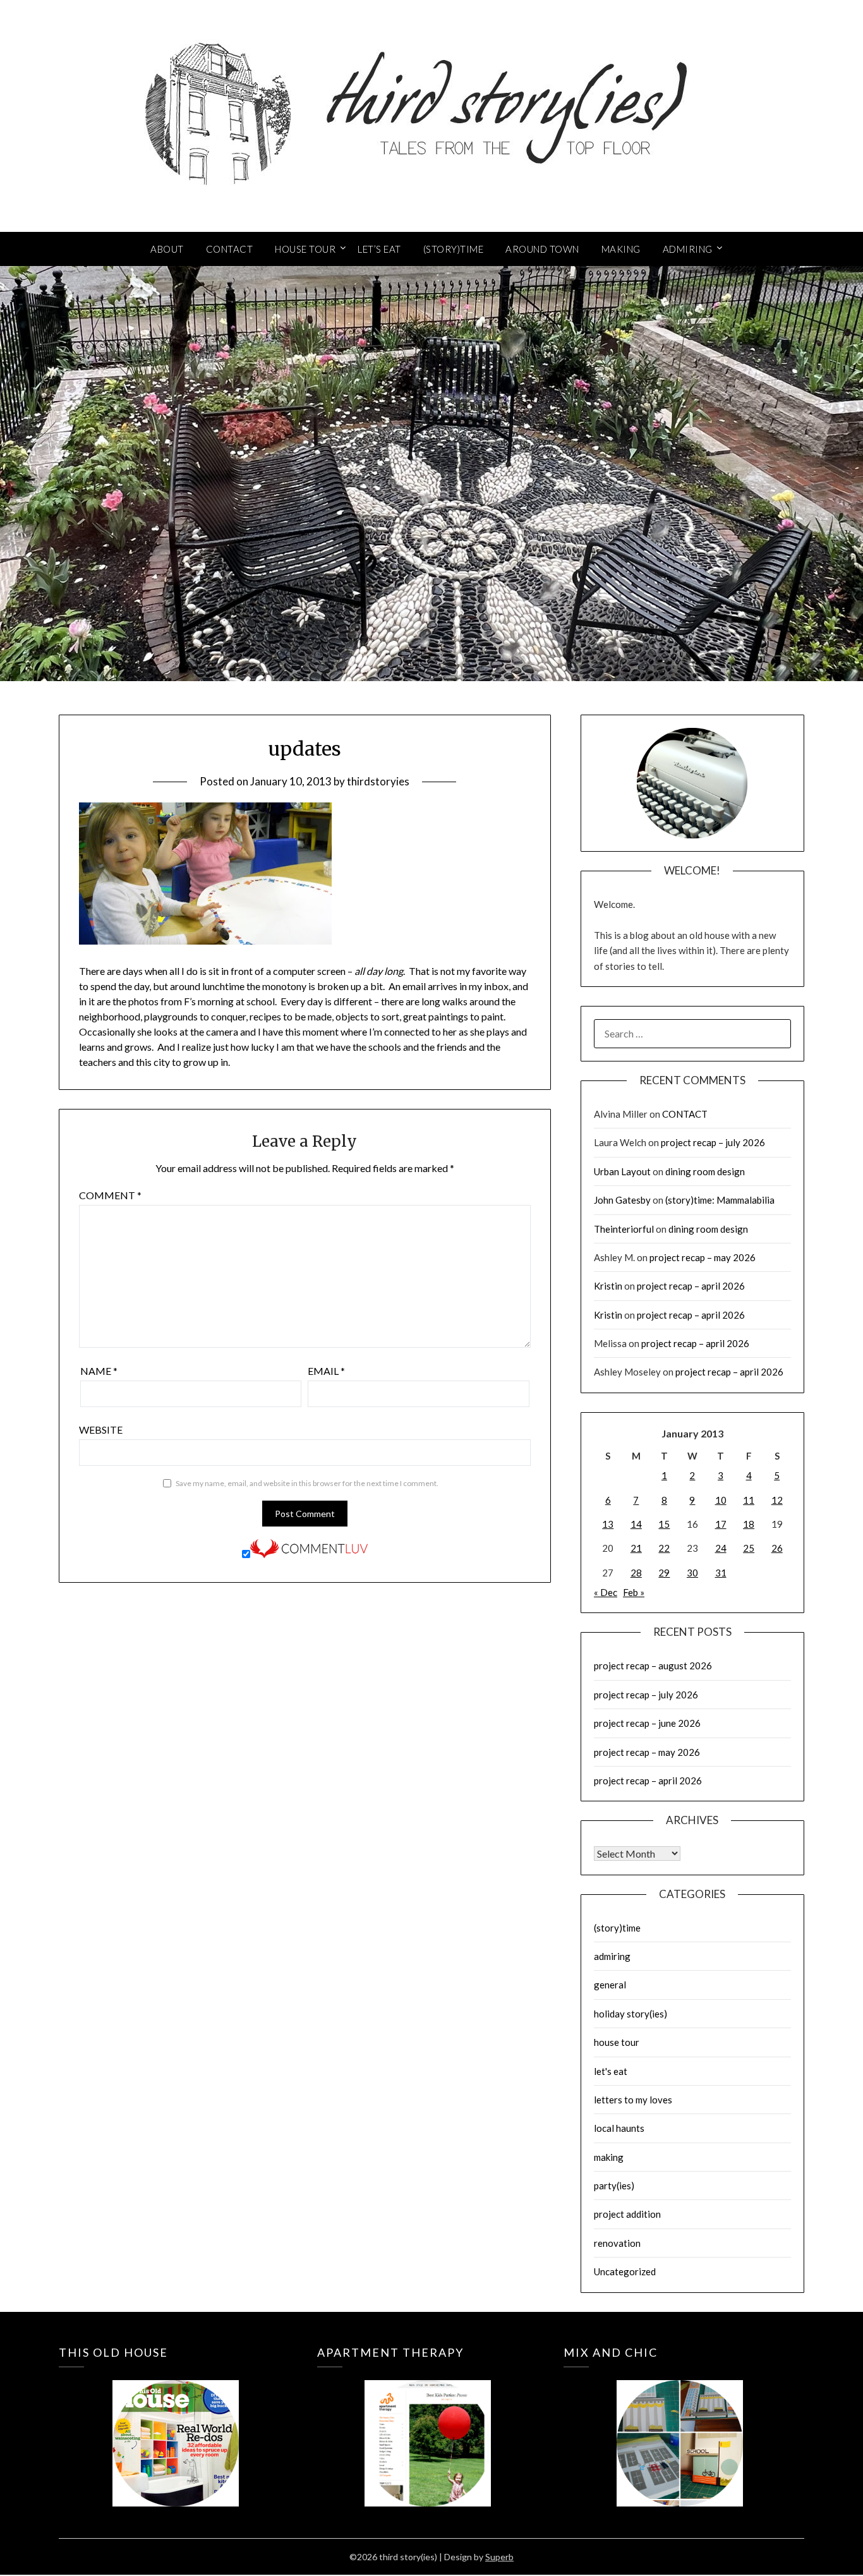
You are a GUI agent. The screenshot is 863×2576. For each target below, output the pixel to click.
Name (99, 1371)
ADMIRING (688, 249)
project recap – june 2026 (647, 1723)
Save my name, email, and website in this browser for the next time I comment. (307, 1483)
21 (636, 1548)
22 (664, 1548)
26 (777, 1548)
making (609, 2157)
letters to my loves (633, 2100)
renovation (617, 2243)
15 (664, 1524)
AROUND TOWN (542, 249)
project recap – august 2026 (653, 1666)
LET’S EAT (379, 249)
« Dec (606, 1592)
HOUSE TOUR (305, 249)
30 (692, 1573)
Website (101, 1430)
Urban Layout (622, 1171)
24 (721, 1548)
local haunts (619, 2128)
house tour (617, 2042)
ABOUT (167, 249)
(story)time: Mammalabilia (720, 1200)
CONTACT (230, 249)
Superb (499, 2557)
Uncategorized (625, 2271)
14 (636, 1524)
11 (749, 1500)
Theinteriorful (624, 1229)
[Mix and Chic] (680, 2425)
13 (608, 1524)
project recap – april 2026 (691, 1286)
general (610, 1985)
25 (749, 1548)
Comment (110, 1195)
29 (664, 1573)
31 (721, 1573)
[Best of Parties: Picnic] (427, 2425)
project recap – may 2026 (703, 1257)
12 (777, 1500)
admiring (612, 1956)
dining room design (705, 1171)
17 (721, 1524)
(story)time (617, 1928)
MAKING (621, 249)
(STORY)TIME (454, 249)
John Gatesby (622, 1200)
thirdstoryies (378, 781)
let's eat (611, 2071)
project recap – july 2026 (713, 1142)
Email (326, 1371)
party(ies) (614, 2186)
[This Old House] (175, 2425)
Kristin (608, 1286)
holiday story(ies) (631, 2014)
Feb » (634, 1592)
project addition (627, 2214)
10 (721, 1500)
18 (749, 1524)
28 (636, 1573)
